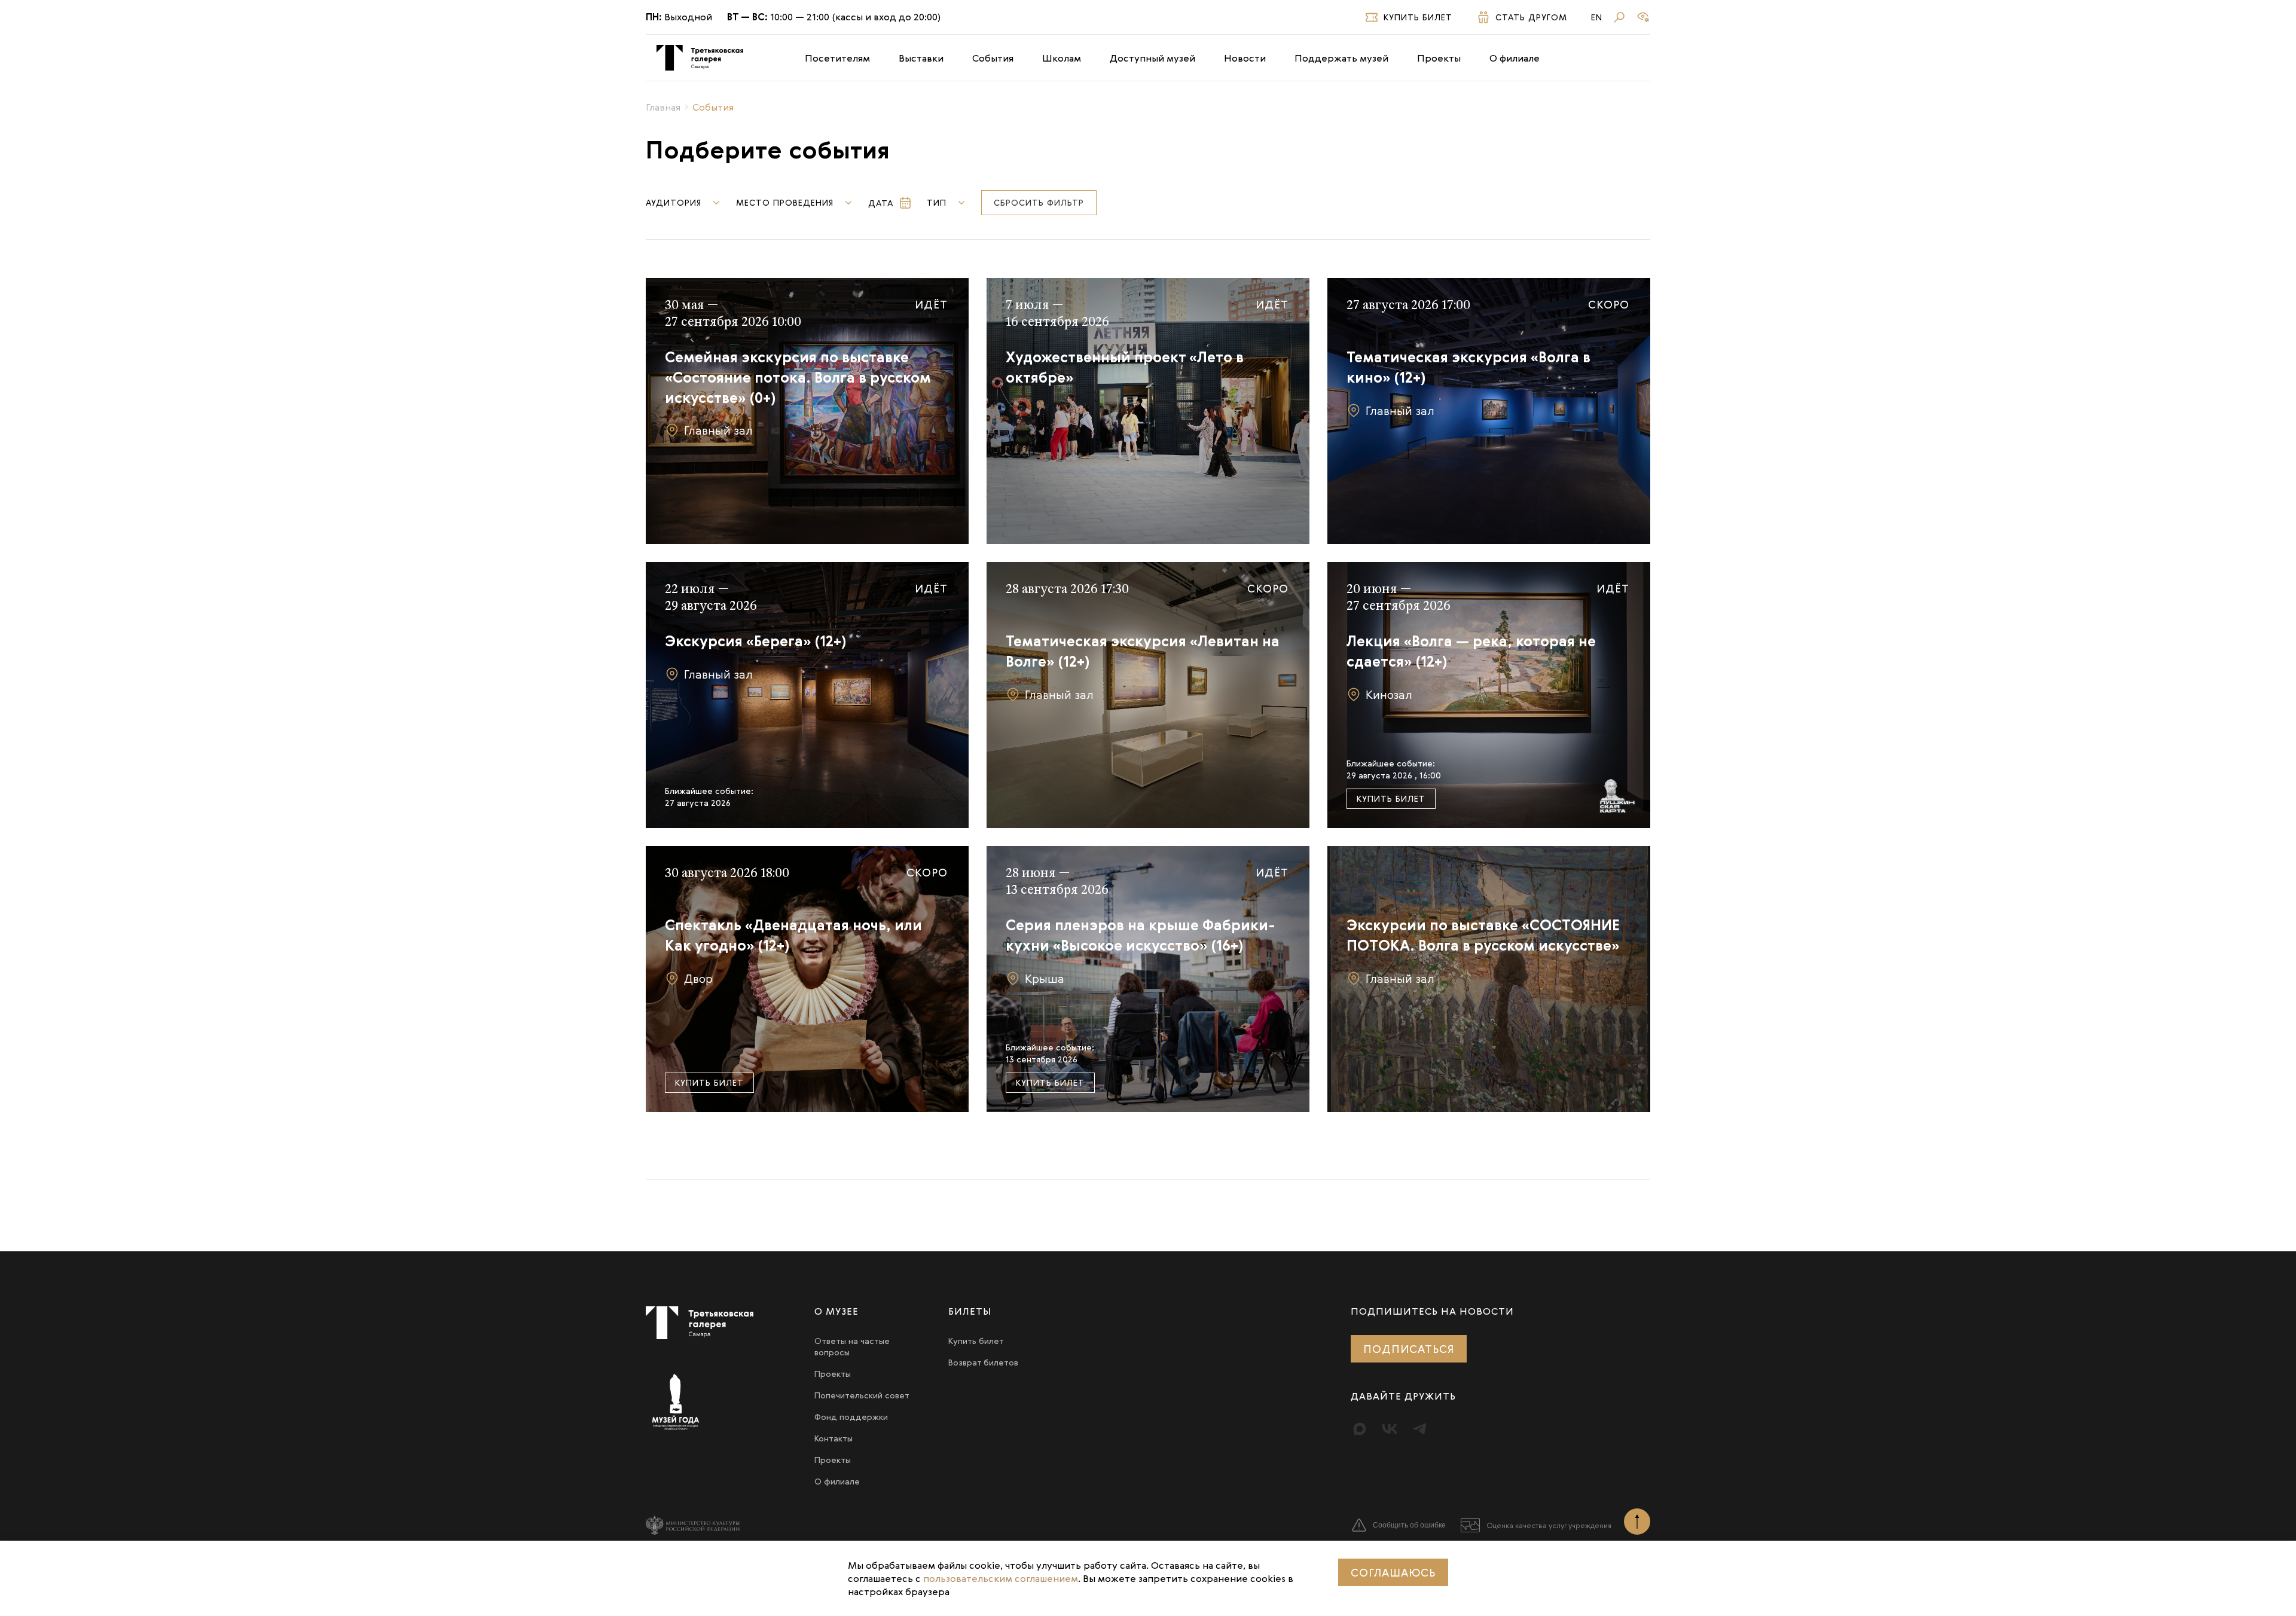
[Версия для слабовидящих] (1643, 17)
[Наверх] (1637, 1522)
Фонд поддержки (851, 1417)
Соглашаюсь (1393, 1572)
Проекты (1439, 58)
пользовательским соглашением (1001, 1578)
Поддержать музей (1341, 58)
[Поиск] (1619, 17)
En (1597, 17)
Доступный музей (1152, 58)
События (993, 58)
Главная (663, 107)
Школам (1062, 58)
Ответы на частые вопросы (852, 1346)
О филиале (1515, 58)
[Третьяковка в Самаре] (700, 58)
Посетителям (837, 58)
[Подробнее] (807, 411)
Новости (1245, 58)
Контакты (833, 1438)
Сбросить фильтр (1039, 202)
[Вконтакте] (1390, 1429)
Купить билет (1391, 798)
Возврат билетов (983, 1362)
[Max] (1360, 1429)
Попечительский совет (862, 1395)
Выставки (921, 58)
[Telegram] (1419, 1429)
